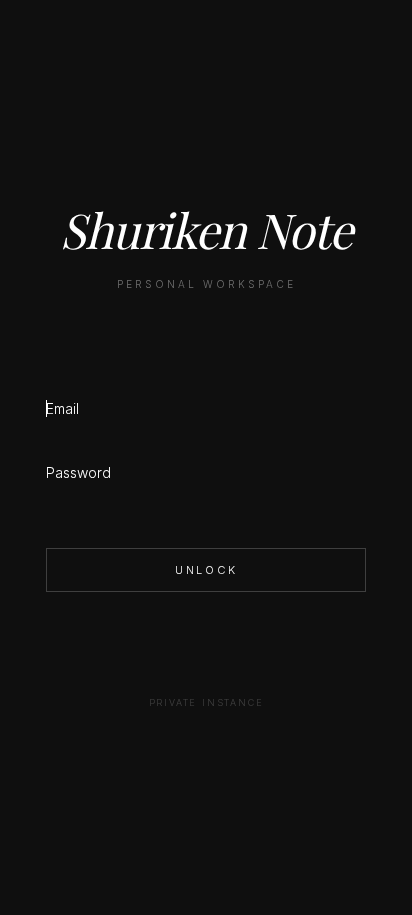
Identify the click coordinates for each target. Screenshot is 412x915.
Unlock (206, 570)
